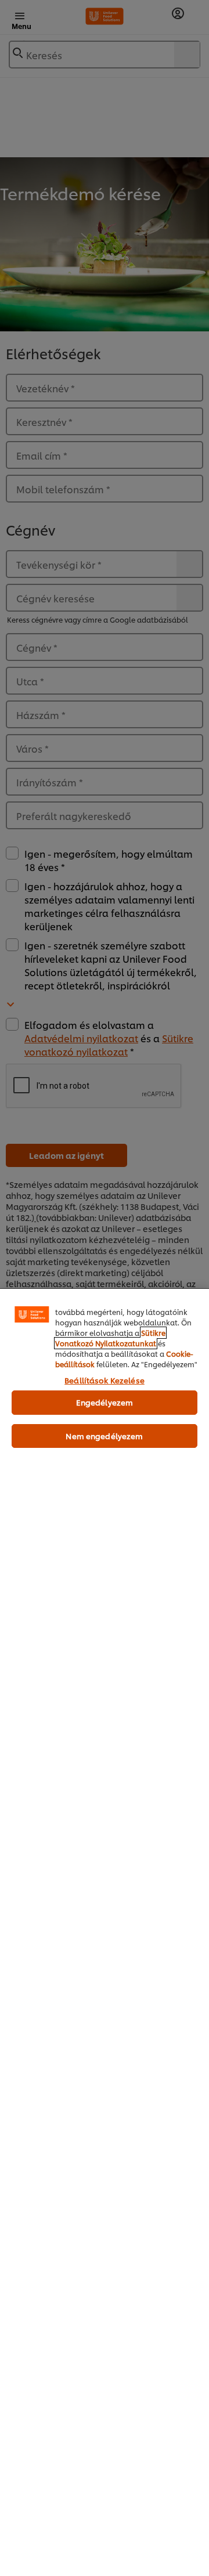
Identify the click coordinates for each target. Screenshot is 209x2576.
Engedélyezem (105, 1402)
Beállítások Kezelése (105, 1380)
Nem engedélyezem (104, 1436)
